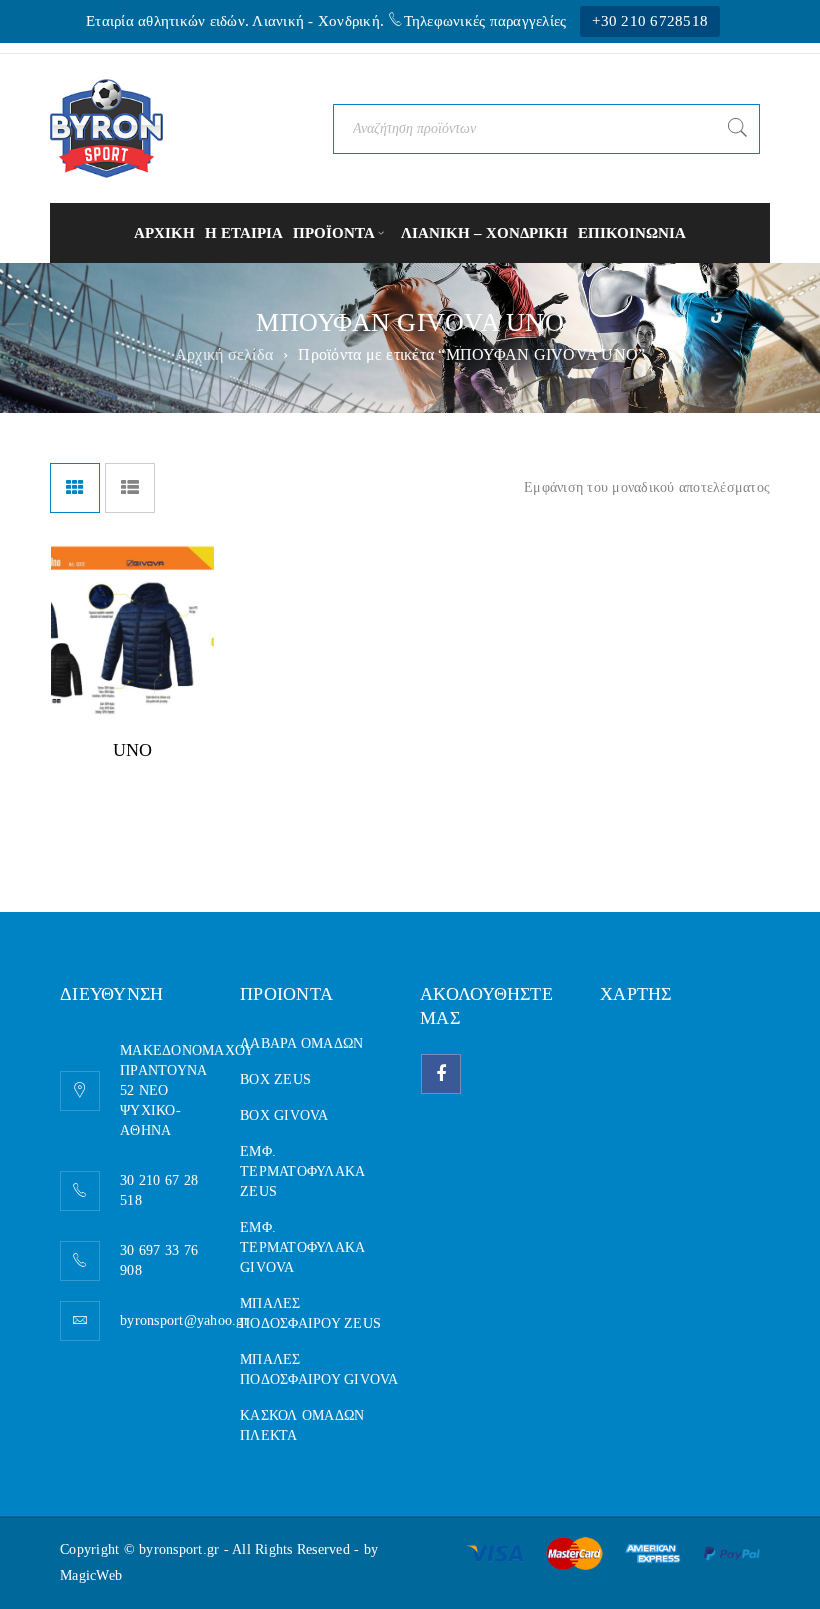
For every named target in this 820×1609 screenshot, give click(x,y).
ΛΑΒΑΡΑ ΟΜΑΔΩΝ (301, 1043)
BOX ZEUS (275, 1079)
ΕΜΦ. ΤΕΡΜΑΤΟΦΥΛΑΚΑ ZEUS (302, 1171)
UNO (133, 750)
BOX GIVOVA (284, 1115)
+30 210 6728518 (650, 21)
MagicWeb (91, 1575)
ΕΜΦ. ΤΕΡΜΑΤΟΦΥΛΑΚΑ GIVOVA (302, 1247)
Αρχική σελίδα (224, 354)
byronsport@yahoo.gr (184, 1320)
